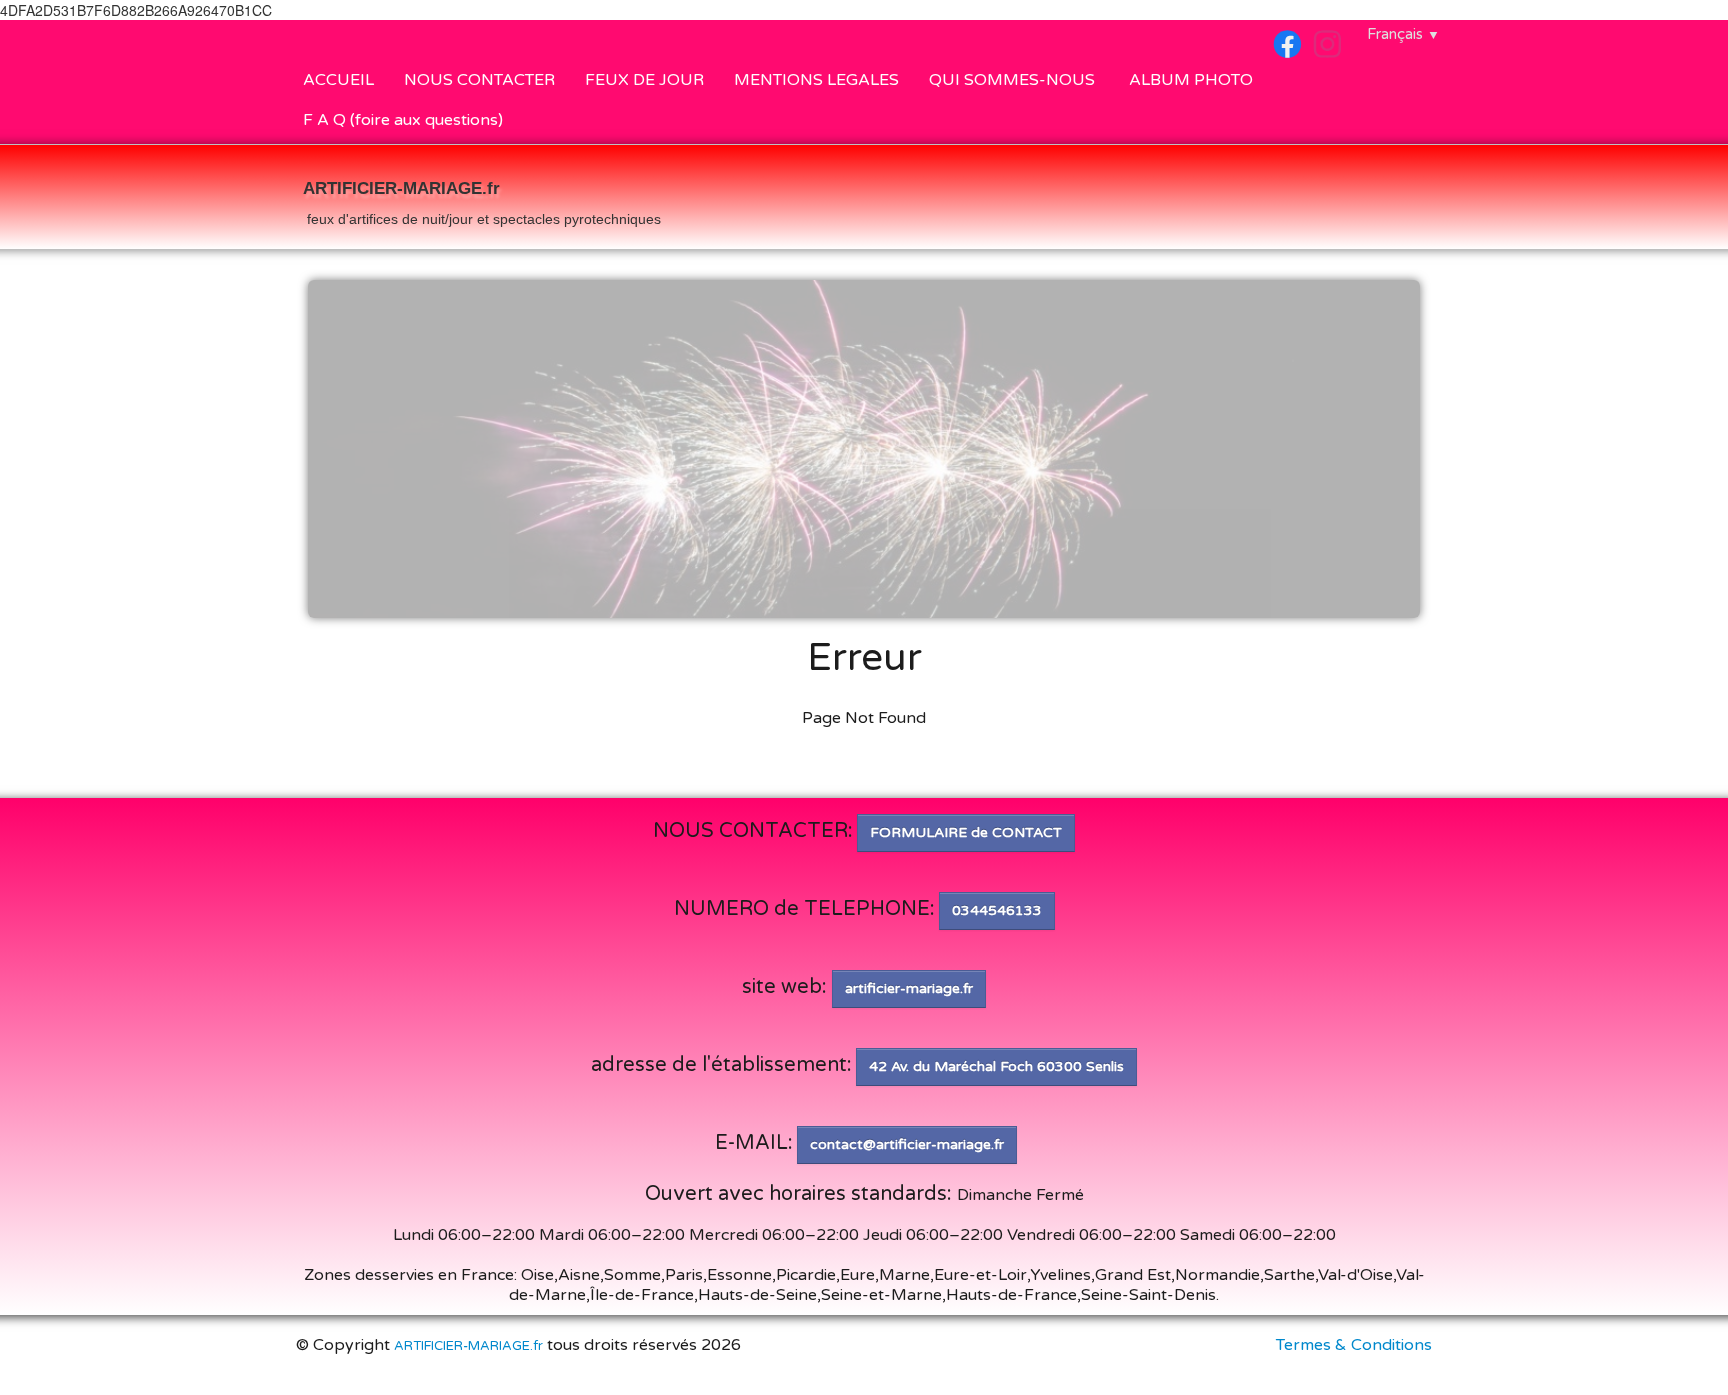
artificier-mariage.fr (909, 988)
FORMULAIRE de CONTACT (966, 832)
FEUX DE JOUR (644, 80)
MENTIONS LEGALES (816, 80)
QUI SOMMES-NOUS (1014, 80)
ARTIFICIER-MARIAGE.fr (468, 1346)
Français (1403, 34)
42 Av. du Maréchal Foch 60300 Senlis (996, 1066)
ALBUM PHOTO (1191, 80)
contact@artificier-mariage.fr (907, 1144)
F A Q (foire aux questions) (403, 120)
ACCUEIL (338, 80)
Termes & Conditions (1354, 1345)
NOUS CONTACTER (479, 80)
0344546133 (997, 910)
